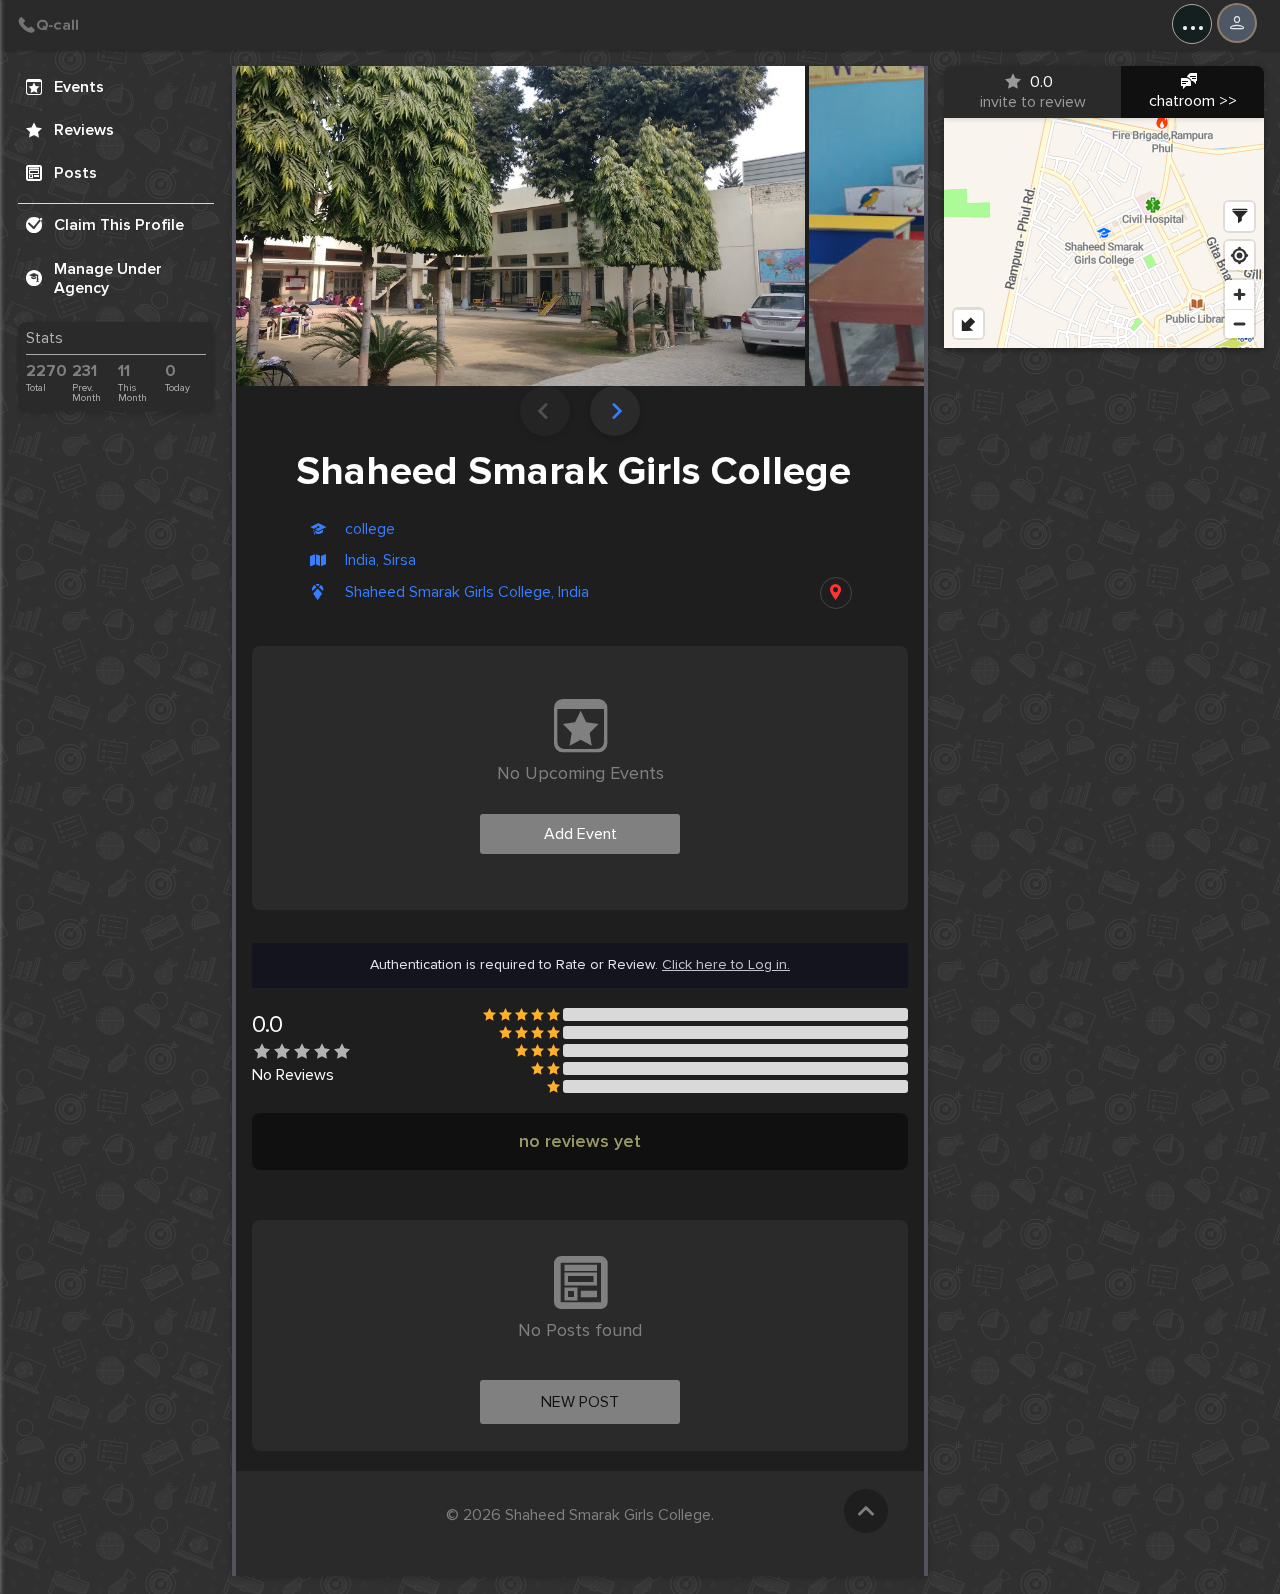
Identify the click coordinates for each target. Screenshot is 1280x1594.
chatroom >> (1193, 101)
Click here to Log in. (726, 965)
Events (79, 87)
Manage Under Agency (108, 278)
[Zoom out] (1239, 323)
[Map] (1104, 233)
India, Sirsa (380, 560)
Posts (75, 173)
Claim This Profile (119, 225)
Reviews (84, 130)
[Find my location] (1239, 255)
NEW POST (580, 1402)
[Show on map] (836, 593)
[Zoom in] (1239, 294)
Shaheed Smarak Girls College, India (467, 592)
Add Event (580, 834)
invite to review (1033, 92)
